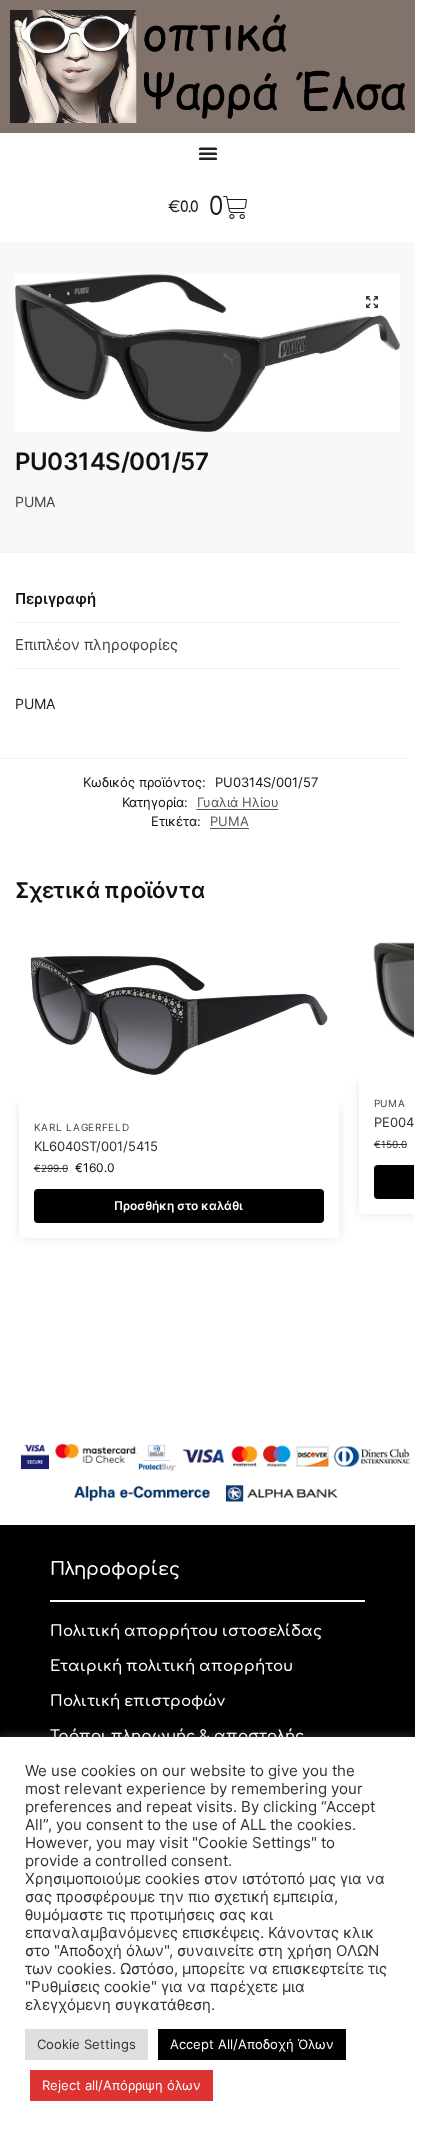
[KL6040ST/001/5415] (179, 1015)
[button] (372, 302)
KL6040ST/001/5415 (96, 1146)
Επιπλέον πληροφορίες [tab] (96, 644)
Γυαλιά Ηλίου (238, 802)
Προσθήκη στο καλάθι (178, 1205)
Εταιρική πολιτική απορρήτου (171, 1666)
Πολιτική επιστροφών (137, 1701)
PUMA (229, 821)
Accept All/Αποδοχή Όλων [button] (252, 2044)
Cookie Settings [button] (86, 2044)
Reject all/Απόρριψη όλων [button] (121, 2085)
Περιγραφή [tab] (55, 598)
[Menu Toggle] (208, 153)
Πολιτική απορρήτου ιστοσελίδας (186, 1631)
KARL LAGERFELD (82, 1127)
